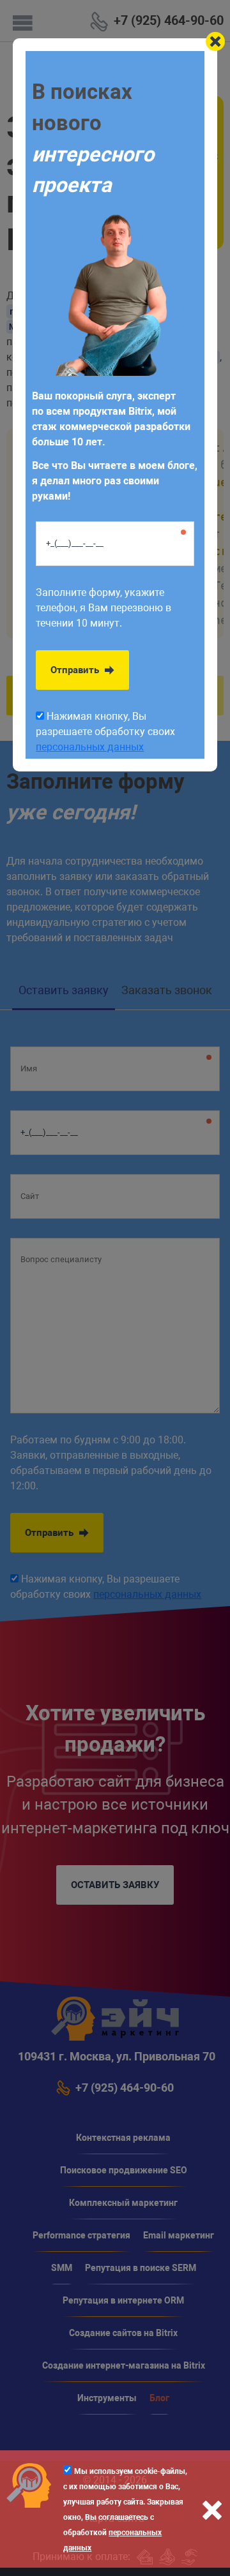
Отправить (76, 670)
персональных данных (90, 747)
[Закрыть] (215, 41)
